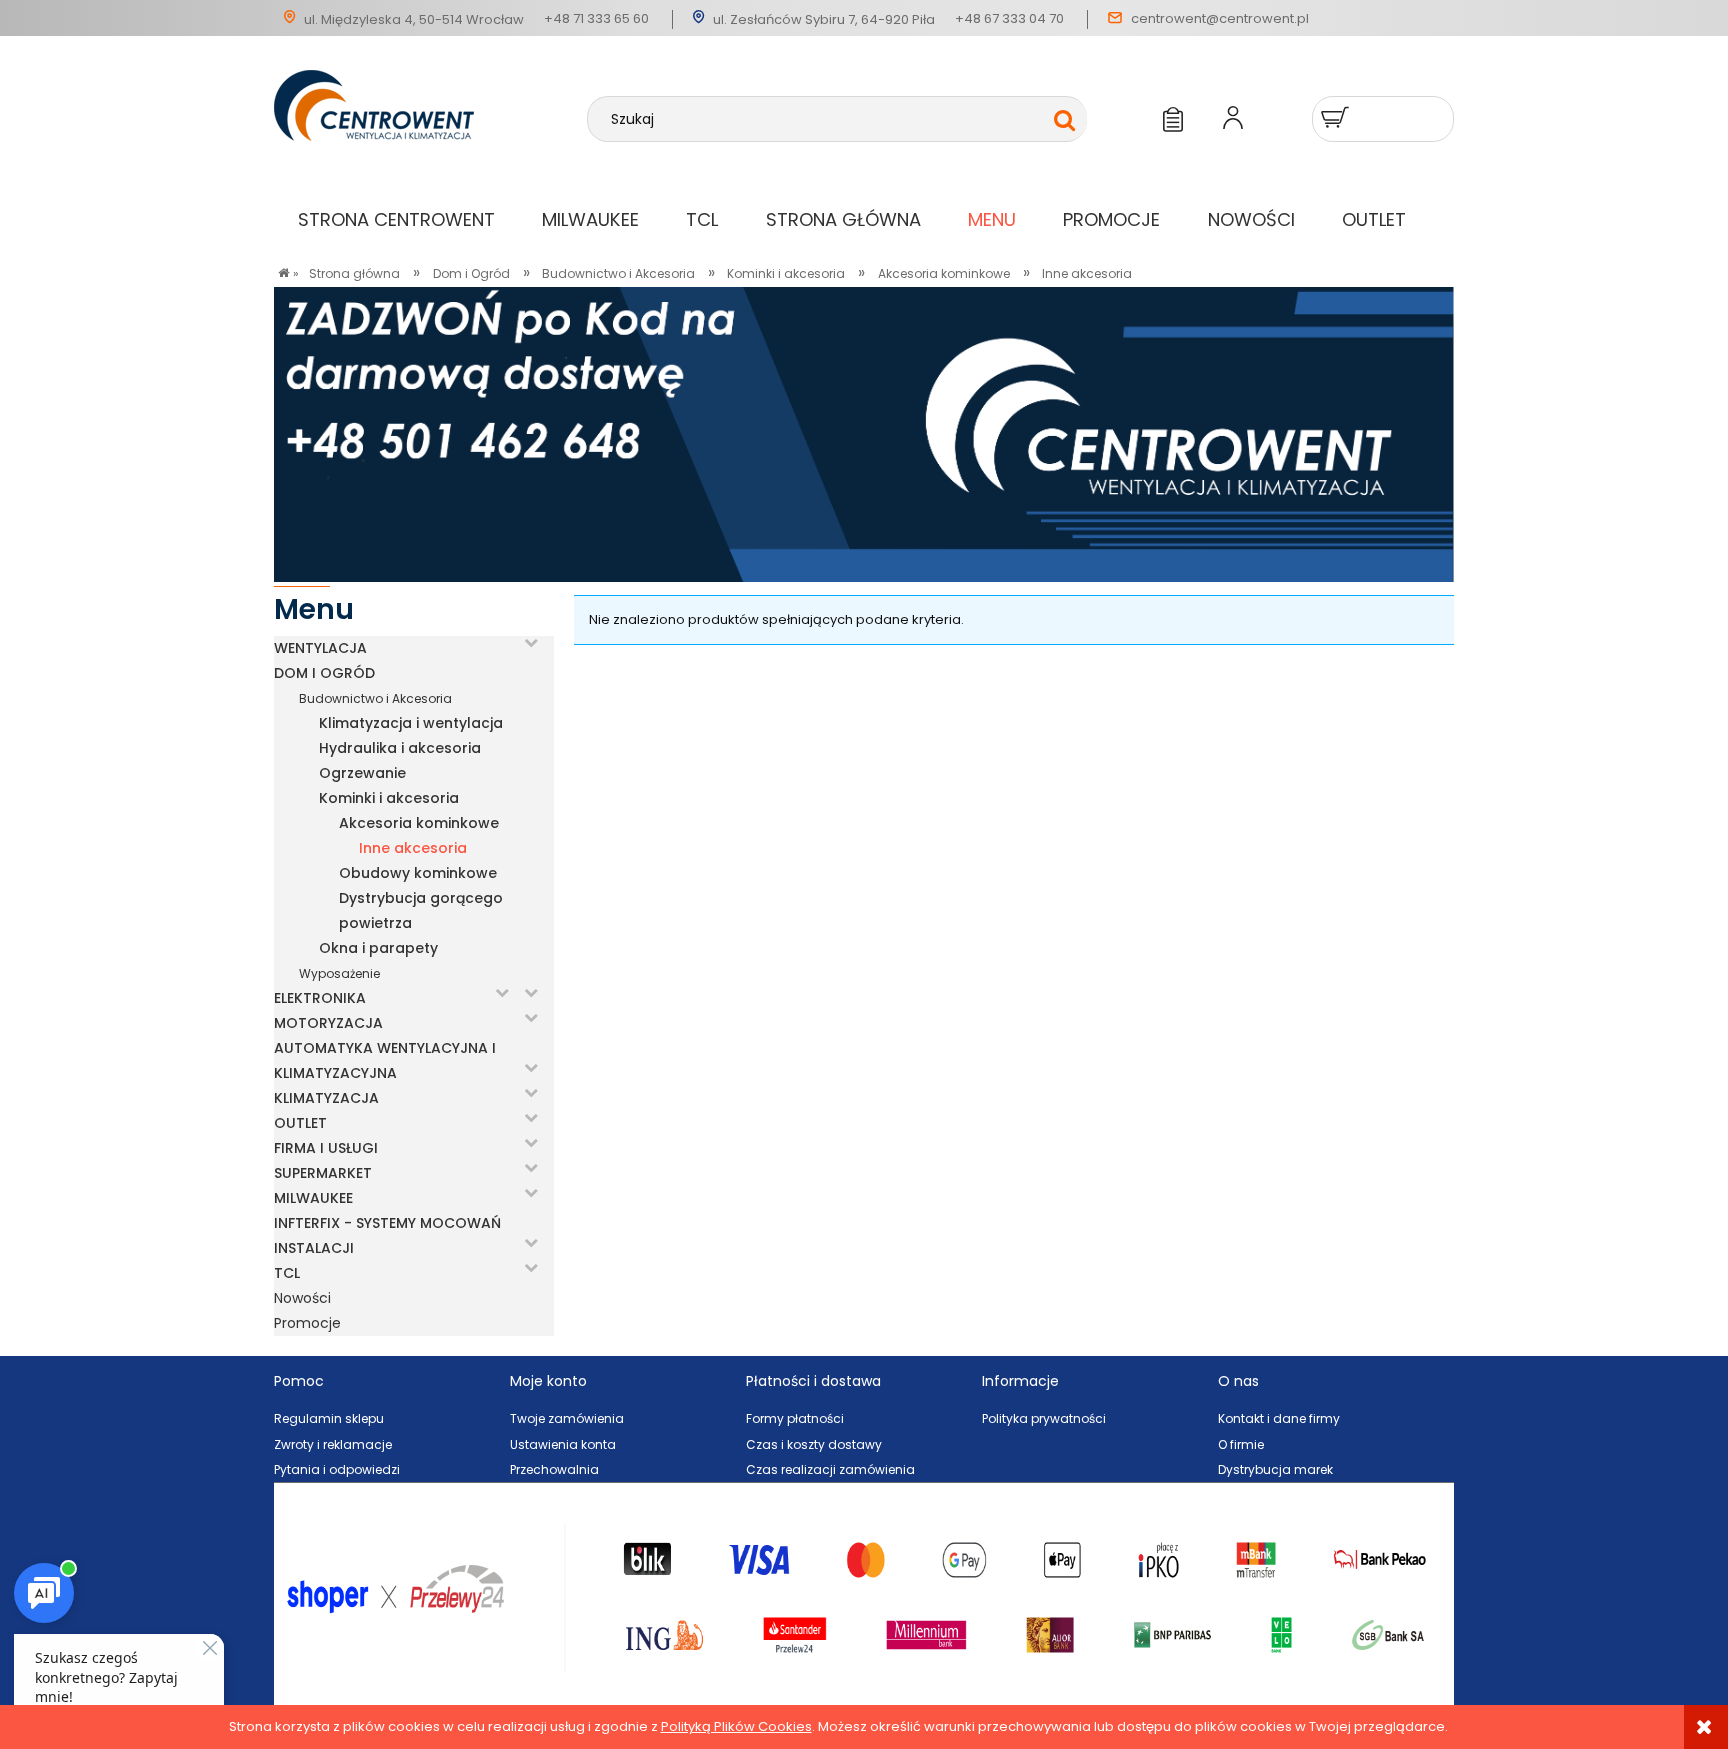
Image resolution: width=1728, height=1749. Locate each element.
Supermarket (323, 1173)
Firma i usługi (326, 1148)
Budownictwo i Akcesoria (375, 698)
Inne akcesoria (413, 848)
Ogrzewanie (362, 773)
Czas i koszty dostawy (814, 1444)
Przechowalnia (554, 1469)
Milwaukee (313, 1198)
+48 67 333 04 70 (1009, 18)
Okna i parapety (378, 948)
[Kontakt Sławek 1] (864, 433)
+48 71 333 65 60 (596, 18)
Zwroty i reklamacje (333, 1444)
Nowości (302, 1298)
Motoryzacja (328, 1023)
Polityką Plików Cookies (736, 1726)
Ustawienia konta (563, 1444)
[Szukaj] (1064, 120)
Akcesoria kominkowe (419, 823)
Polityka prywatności (1044, 1418)
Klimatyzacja (326, 1098)
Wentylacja (320, 648)
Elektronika (320, 998)
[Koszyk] (1337, 117)
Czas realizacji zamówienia (830, 1469)
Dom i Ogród (324, 673)
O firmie (1241, 1444)
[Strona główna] (430, 142)
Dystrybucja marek (1275, 1469)
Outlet (300, 1123)
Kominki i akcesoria (389, 798)
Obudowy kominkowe (418, 873)
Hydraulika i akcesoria (400, 748)
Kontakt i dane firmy (1279, 1418)
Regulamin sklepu (329, 1418)
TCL (287, 1273)
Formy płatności (795, 1418)
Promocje (307, 1323)
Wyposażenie (339, 973)
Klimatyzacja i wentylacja (411, 723)
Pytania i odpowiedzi (337, 1469)
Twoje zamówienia (567, 1418)
